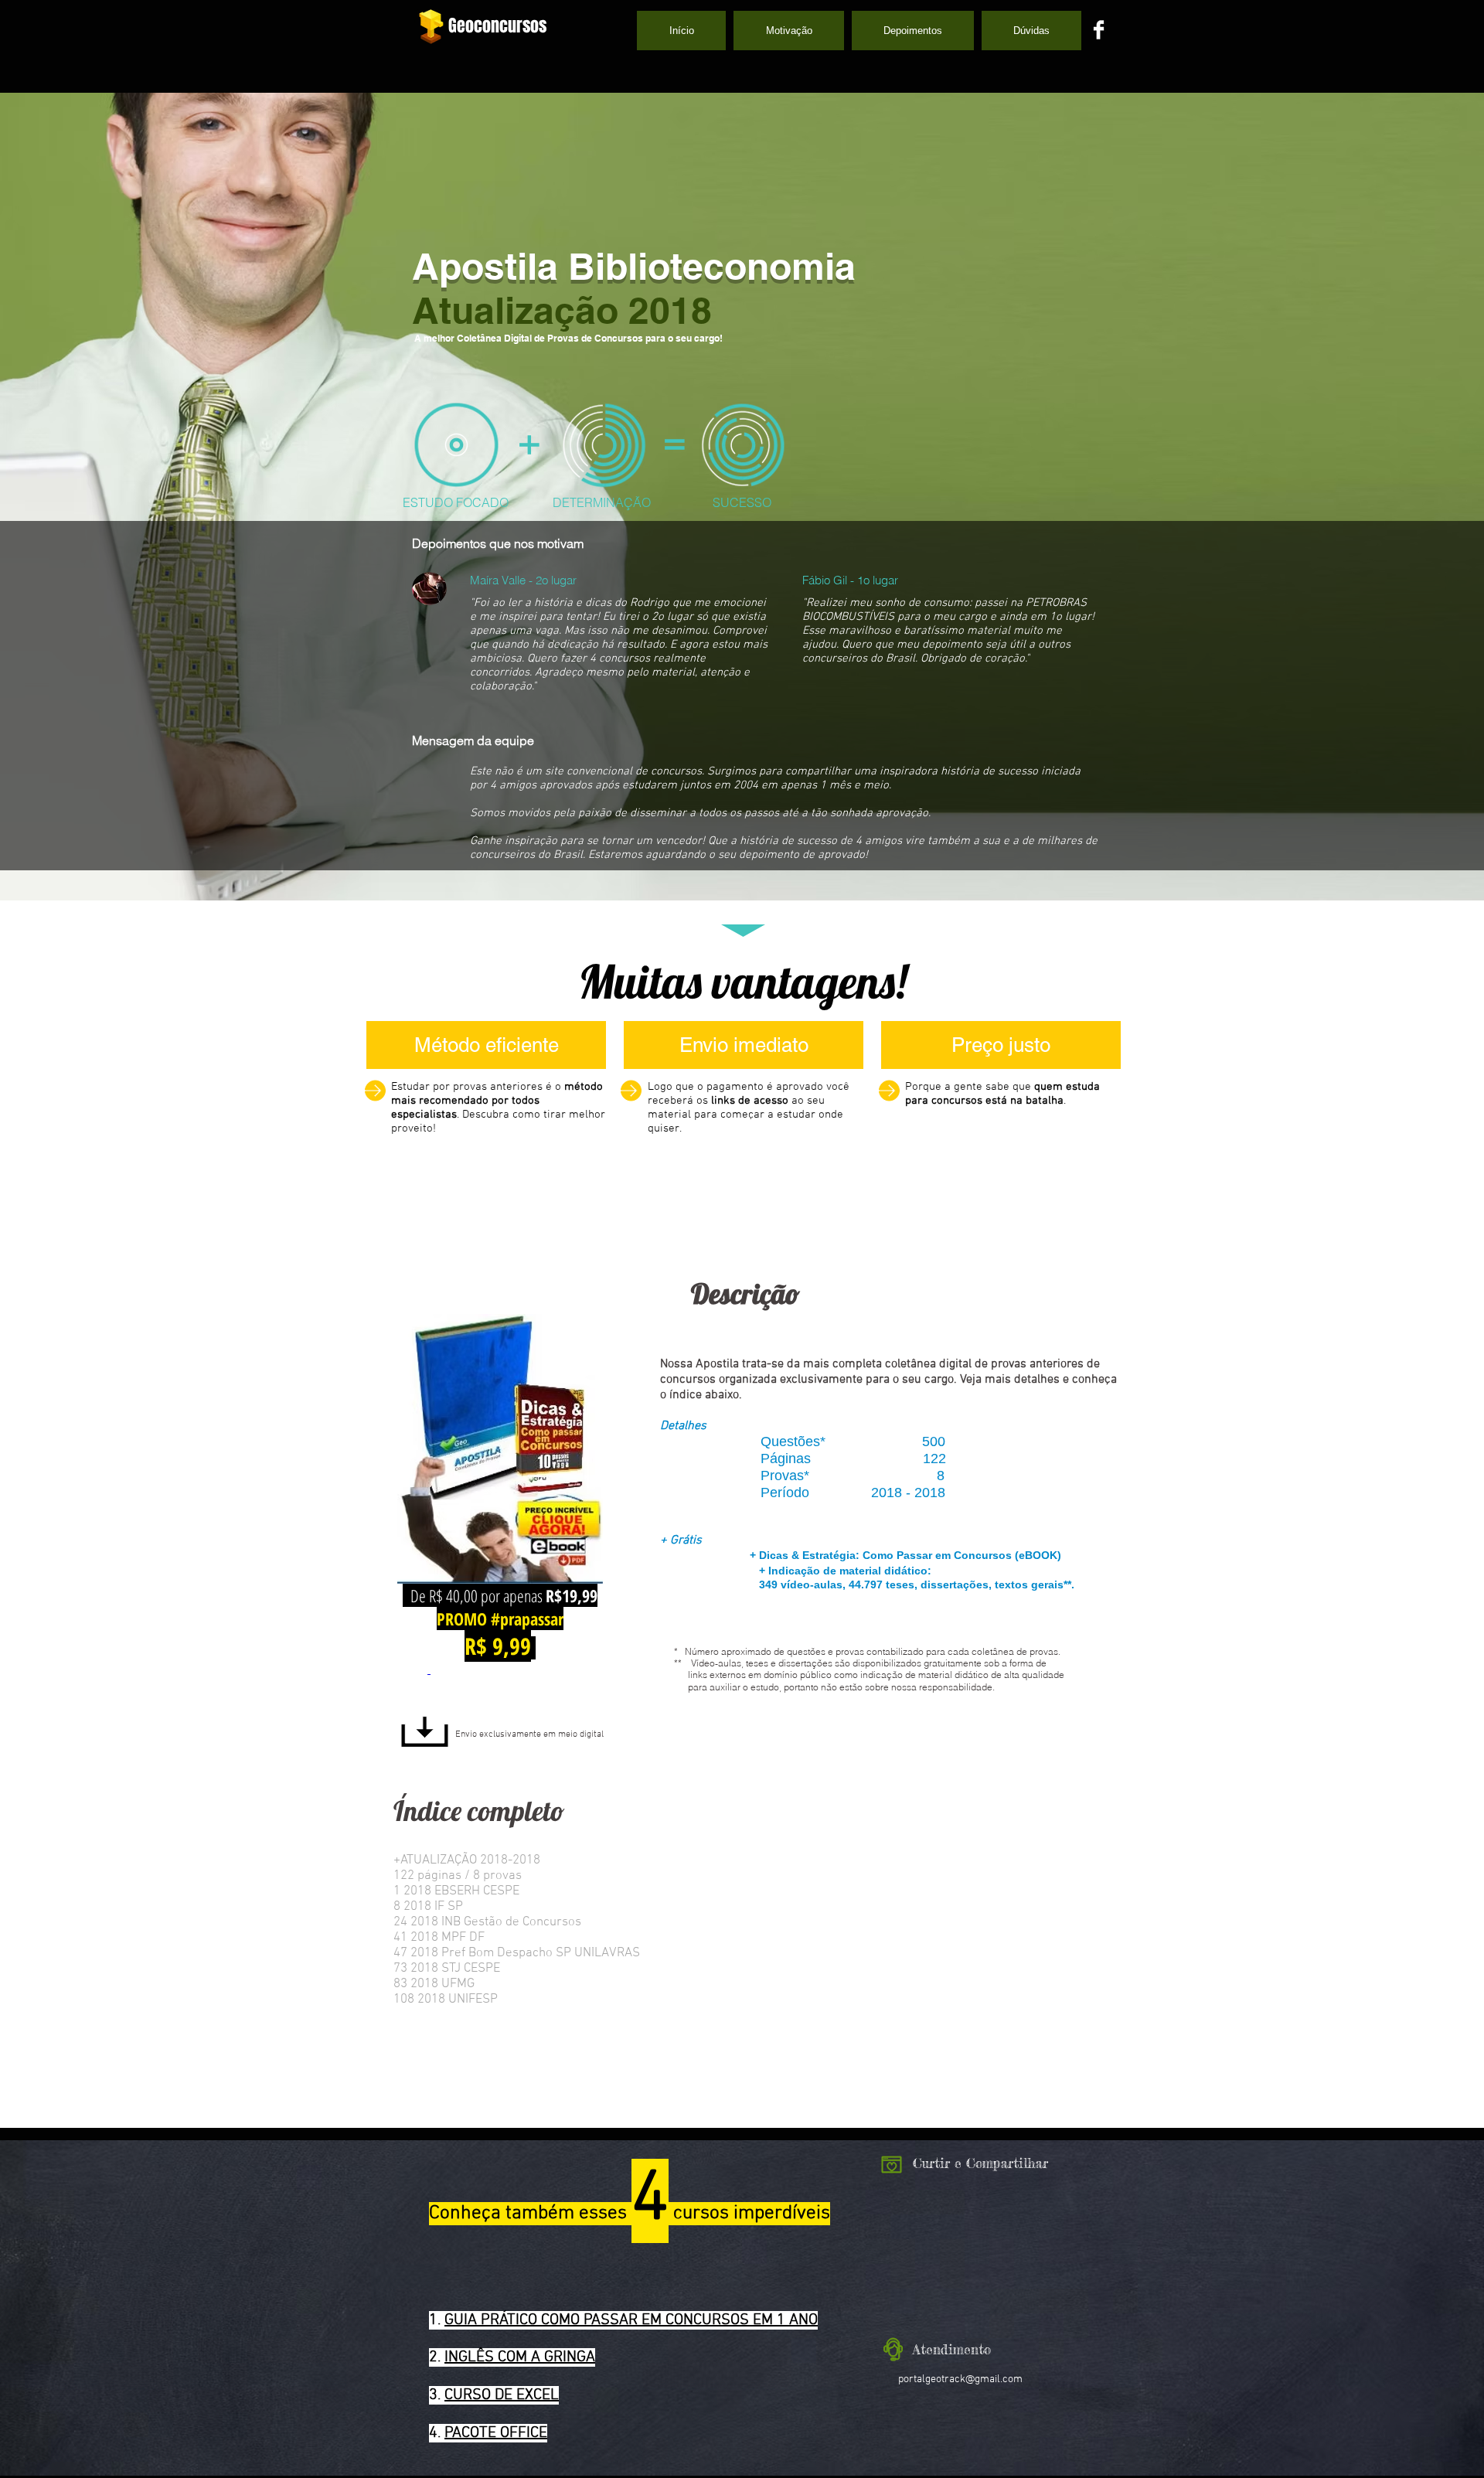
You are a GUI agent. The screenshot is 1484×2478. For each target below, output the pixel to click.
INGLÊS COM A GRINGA (520, 2357)
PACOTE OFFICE (496, 2433)
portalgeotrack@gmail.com (960, 2379)
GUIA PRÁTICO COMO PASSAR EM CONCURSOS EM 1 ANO (631, 2320)
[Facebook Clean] (1099, 30)
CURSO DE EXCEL (502, 2395)
